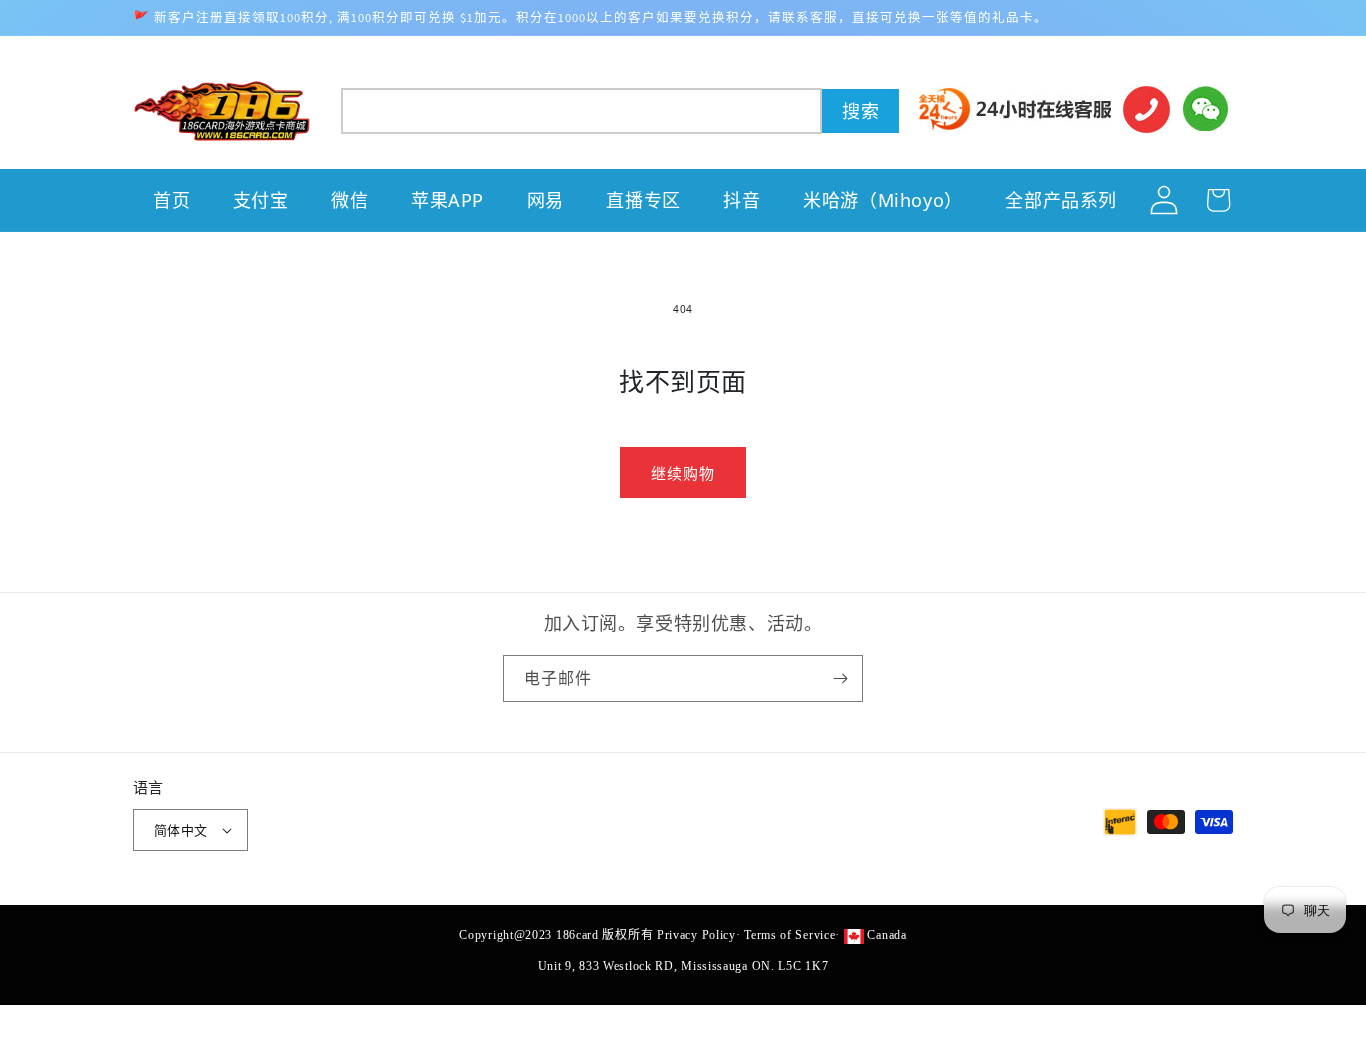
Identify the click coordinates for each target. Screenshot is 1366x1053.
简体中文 (181, 830)
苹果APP (447, 200)
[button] (620, 111)
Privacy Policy (696, 935)
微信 (349, 200)
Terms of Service (789, 935)
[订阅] (840, 678)
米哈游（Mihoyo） (883, 200)
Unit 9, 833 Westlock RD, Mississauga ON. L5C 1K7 (683, 966)
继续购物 (683, 473)
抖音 (741, 200)
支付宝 (261, 200)
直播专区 (643, 200)
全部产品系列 (1061, 200)
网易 (545, 200)
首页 (171, 200)
